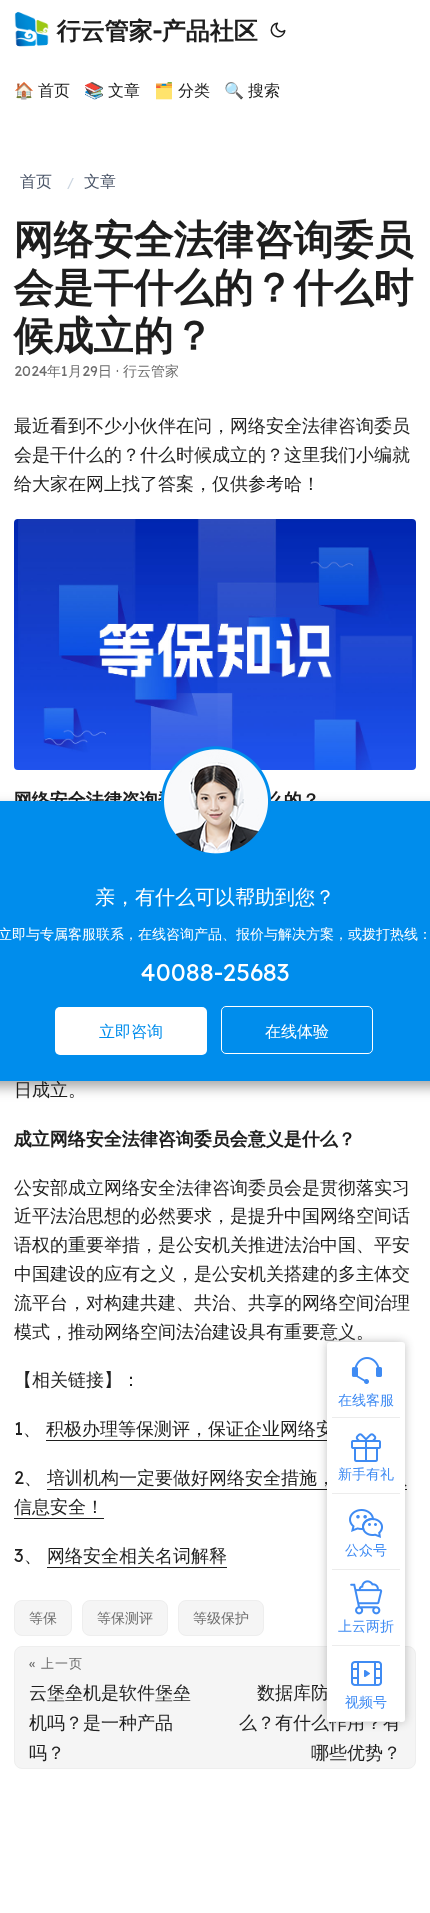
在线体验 (297, 1031)
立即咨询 (131, 1031)
